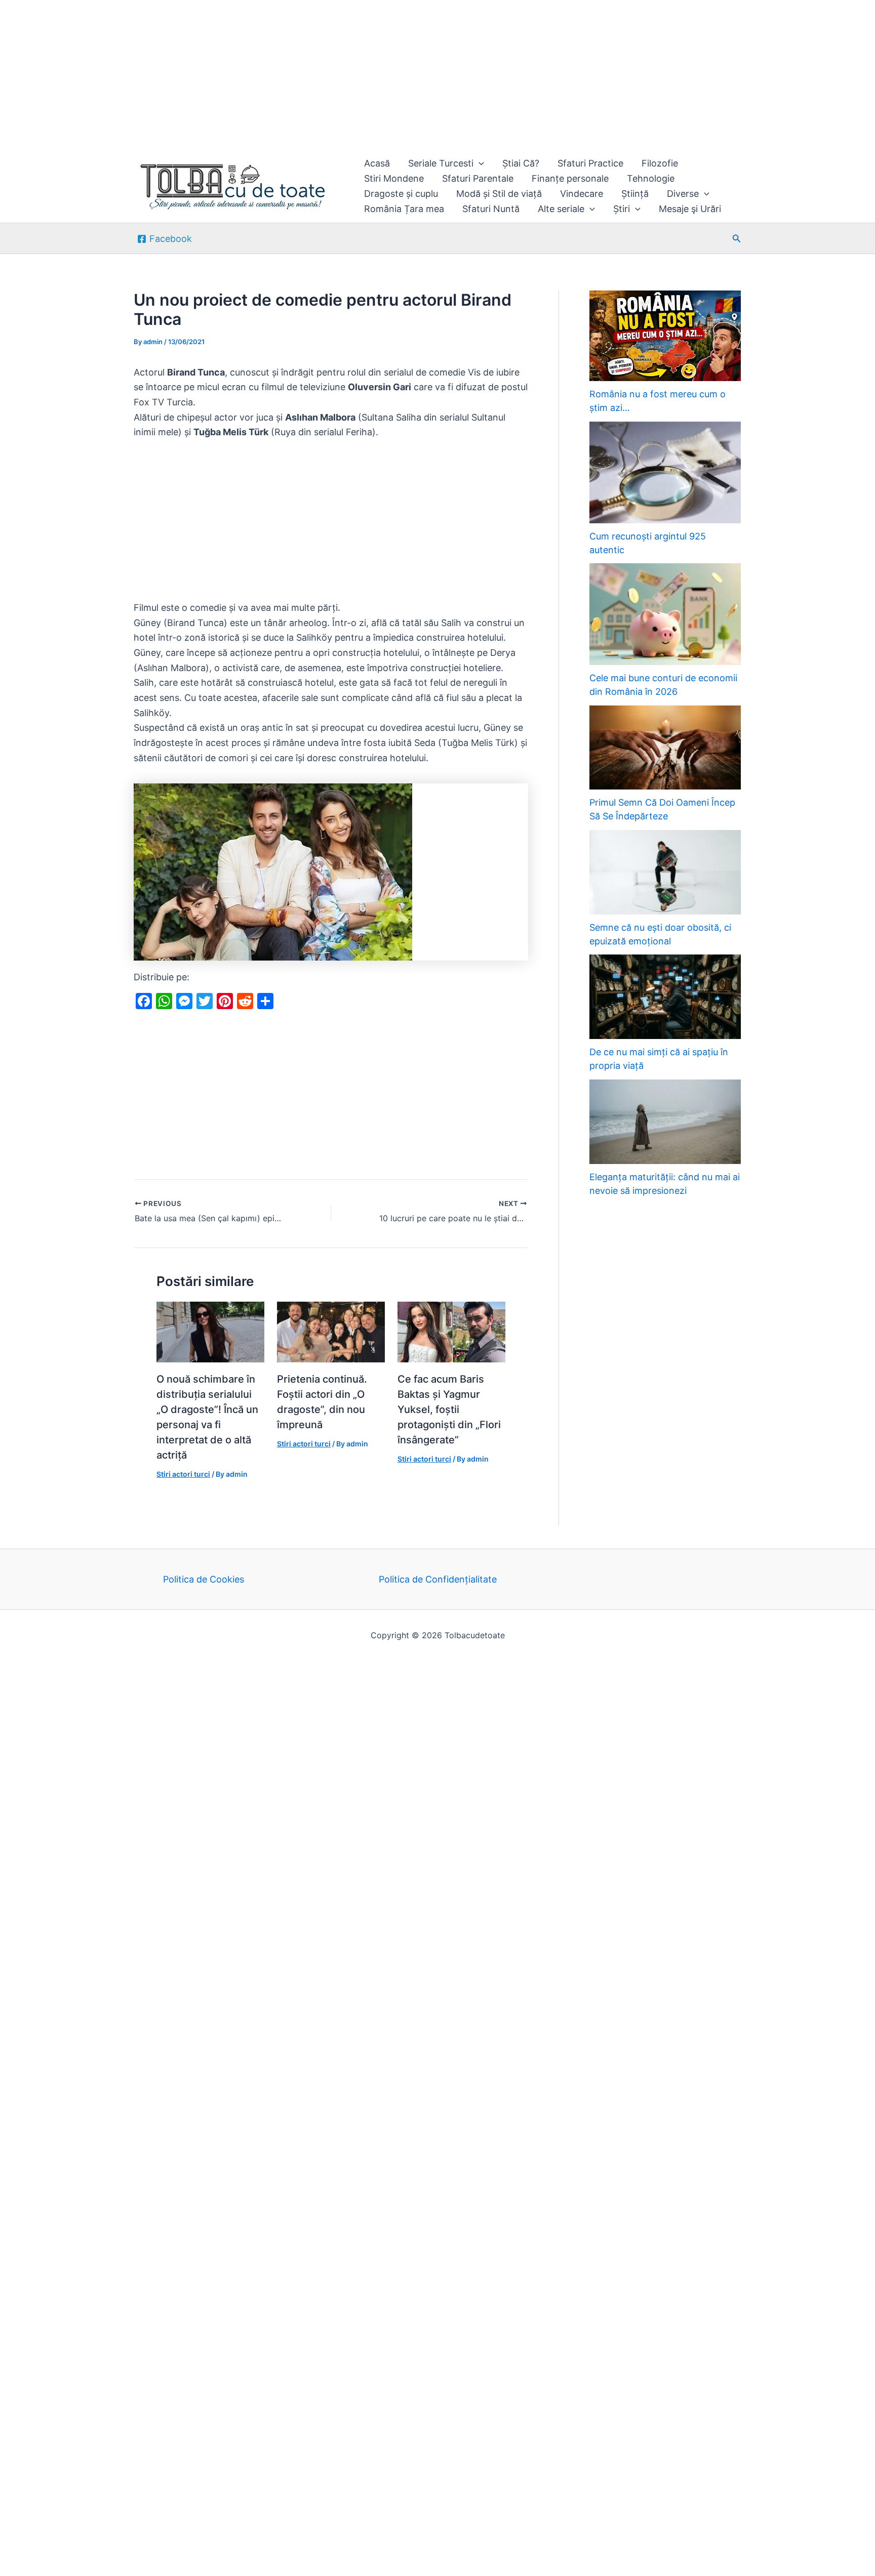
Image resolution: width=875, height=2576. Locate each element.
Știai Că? (521, 163)
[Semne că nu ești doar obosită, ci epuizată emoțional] (665, 872)
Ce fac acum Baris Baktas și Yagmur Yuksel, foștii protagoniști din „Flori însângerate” (449, 1409)
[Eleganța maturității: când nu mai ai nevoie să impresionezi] (665, 1122)
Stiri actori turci (183, 1474)
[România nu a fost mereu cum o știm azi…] (665, 336)
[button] (479, 163)
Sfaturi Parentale (478, 178)
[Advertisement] (304, 75)
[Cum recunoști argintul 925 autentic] (665, 472)
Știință (635, 194)
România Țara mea (404, 209)
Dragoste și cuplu (401, 194)
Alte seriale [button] (561, 209)
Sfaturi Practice (590, 163)
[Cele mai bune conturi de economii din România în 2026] (665, 614)
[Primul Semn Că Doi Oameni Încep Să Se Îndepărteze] (665, 748)
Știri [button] (622, 209)
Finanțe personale (570, 178)
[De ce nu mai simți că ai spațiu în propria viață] (665, 997)
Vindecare (582, 194)
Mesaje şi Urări (690, 209)
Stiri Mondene (394, 178)
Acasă (377, 163)
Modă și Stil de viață (499, 194)
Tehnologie (651, 178)
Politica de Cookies (204, 1579)
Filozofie (660, 163)
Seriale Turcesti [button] (441, 163)
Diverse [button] (683, 194)
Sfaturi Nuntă (491, 209)
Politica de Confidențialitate (438, 1579)
